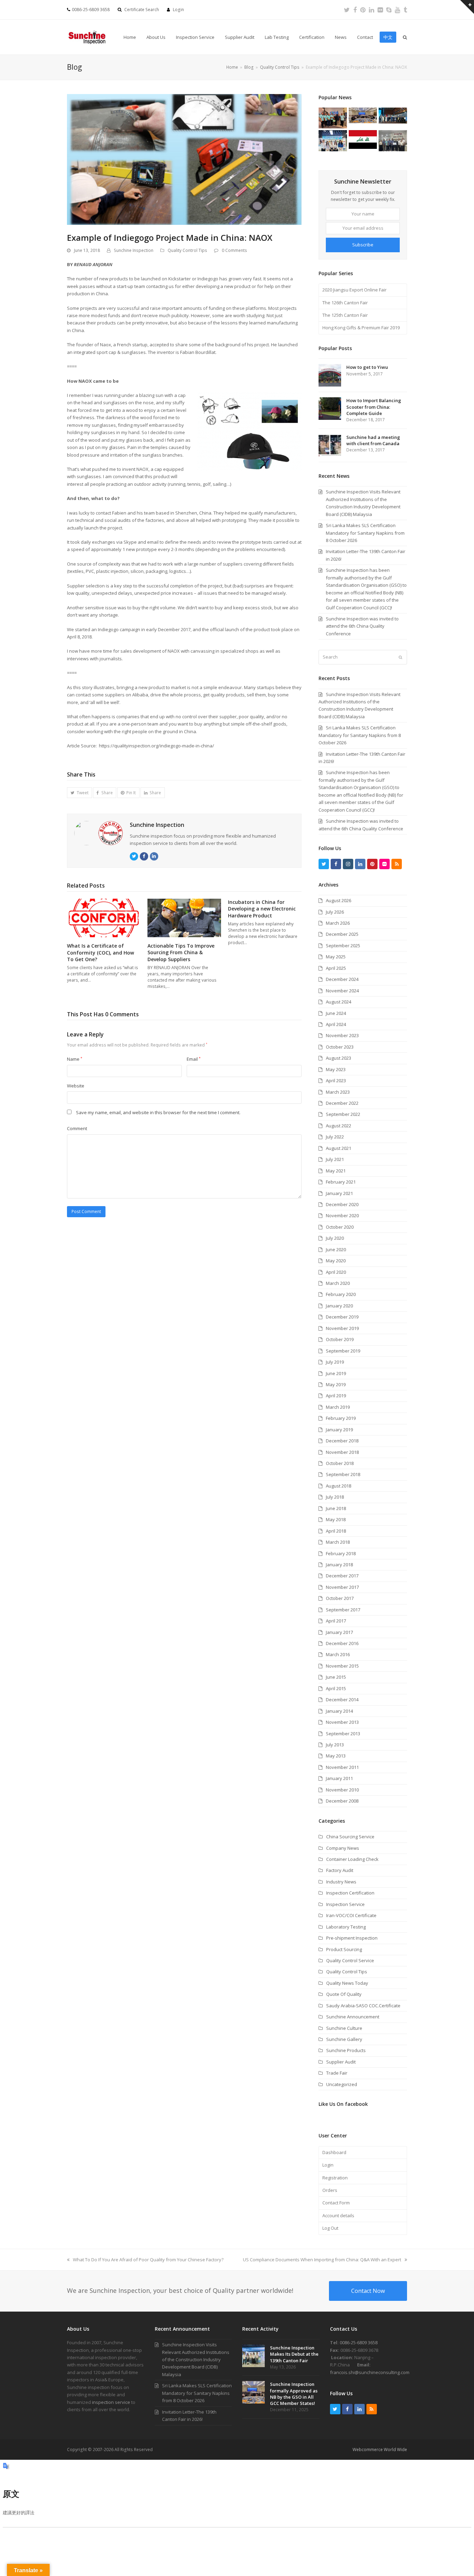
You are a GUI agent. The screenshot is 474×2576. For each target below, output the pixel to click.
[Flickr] (380, 10)
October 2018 (340, 1463)
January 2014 (339, 1711)
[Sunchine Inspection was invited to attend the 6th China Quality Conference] (393, 115)
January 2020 (339, 1306)
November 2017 (342, 1587)
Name (75, 1059)
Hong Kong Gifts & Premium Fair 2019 (361, 328)
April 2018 (336, 1531)
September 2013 (343, 1734)
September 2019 (343, 1351)
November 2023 (342, 1035)
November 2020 (342, 1215)
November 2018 (342, 1452)
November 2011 (342, 1767)
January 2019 (339, 1430)
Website (76, 1086)
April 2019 (336, 1396)
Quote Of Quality (344, 1994)
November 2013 (342, 1722)
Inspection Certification (350, 1893)
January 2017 (339, 1632)
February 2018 (341, 1553)
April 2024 (336, 1024)
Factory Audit (340, 1870)
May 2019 (336, 1384)
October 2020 (340, 1227)
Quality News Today (347, 1983)
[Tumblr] (405, 10)
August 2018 (338, 1486)
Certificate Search (142, 10)
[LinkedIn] (371, 10)
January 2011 (339, 1778)
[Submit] (400, 657)
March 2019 (338, 1407)
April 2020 (336, 1272)
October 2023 (340, 1047)
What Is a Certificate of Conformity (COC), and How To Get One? (100, 952)
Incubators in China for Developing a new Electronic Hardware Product (262, 909)
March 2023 (338, 1092)
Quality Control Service (350, 1960)
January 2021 (339, 1193)
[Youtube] (397, 10)
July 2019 (335, 1362)
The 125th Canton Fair (345, 315)
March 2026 (338, 923)
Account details (338, 2215)
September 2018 (343, 1474)
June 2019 (336, 1373)
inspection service (111, 2402)
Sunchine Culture (344, 2028)
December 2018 (342, 1441)
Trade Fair (337, 2073)
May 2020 (336, 1261)
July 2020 (335, 1238)
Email (194, 1059)
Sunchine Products (346, 2050)
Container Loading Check (352, 1859)
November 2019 (342, 1328)
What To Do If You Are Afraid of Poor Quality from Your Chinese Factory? (148, 2260)
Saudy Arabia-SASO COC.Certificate (363, 2006)
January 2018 (339, 1565)
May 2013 (336, 1756)
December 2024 (342, 979)
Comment (77, 1128)
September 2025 (343, 946)
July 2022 (335, 1137)
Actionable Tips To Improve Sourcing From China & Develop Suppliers (181, 952)
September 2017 (343, 1610)
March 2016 (338, 1654)
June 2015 (336, 1677)
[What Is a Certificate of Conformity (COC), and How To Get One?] (104, 917)
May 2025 (336, 957)
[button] (79, 793)
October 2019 (340, 1339)
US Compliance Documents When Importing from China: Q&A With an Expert (322, 2260)
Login (178, 10)
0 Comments (234, 250)
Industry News (341, 1882)
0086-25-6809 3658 (359, 2342)
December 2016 (342, 1643)
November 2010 (342, 1790)
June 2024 (336, 1013)
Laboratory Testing (346, 1927)
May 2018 (336, 1519)
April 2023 (336, 1081)
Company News (343, 1848)
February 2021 (341, 1182)
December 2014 (342, 1700)
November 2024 (342, 991)
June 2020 (336, 1249)
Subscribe (363, 245)
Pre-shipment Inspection (352, 1938)
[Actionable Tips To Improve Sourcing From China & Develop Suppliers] (184, 917)
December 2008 (342, 1801)
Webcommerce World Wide (380, 2450)
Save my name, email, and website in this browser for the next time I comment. (158, 1112)
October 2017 (340, 1598)
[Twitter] (347, 10)
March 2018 (338, 1542)
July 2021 (335, 1159)
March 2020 (338, 1283)
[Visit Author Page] (99, 833)
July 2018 (335, 1497)
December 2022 (342, 1103)
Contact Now (368, 2291)
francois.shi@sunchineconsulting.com (370, 2372)
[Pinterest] (363, 10)
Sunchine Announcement (353, 2017)
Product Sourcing (344, 1949)
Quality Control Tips (187, 250)
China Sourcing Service (350, 1837)
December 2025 (342, 934)
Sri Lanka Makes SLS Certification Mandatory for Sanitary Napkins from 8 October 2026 (360, 735)
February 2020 (341, 1294)
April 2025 (336, 968)
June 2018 (336, 1508)
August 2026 (338, 900)
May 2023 (336, 1069)
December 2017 (342, 1576)
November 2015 (342, 1666)
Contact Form (336, 2203)
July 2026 (335, 912)
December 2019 (342, 1317)
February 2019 (341, 1418)
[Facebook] (355, 10)
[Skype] (389, 10)
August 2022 (338, 1126)
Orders (330, 2190)
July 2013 (335, 1745)
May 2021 (336, 1171)
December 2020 (342, 1204)
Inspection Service (345, 1904)
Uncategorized (342, 2084)
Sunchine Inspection (134, 250)
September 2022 (343, 1114)
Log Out (330, 2228)
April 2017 (336, 1621)
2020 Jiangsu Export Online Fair (354, 290)
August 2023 (338, 1058)
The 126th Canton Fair (345, 303)
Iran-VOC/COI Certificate (351, 1915)
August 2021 (338, 1148)
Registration (335, 2178)
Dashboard (334, 2152)
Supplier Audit (341, 2062)
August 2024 (338, 1002)
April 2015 (336, 1688)
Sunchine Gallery (344, 2039)
